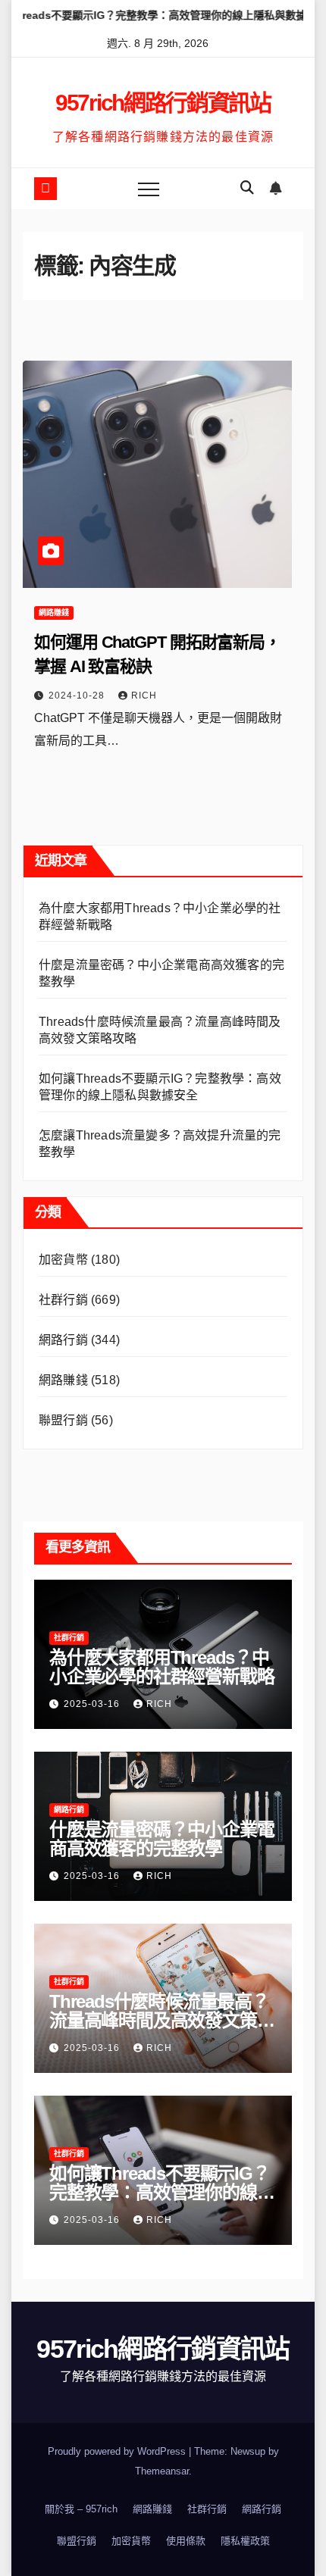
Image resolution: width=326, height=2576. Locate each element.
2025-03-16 (93, 1704)
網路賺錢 (54, 613)
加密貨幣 (63, 1260)
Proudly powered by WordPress (118, 2451)
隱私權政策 (245, 2541)
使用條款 (186, 2541)
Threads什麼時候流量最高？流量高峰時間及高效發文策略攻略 (161, 2020)
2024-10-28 (78, 696)
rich (144, 696)
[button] (247, 188)
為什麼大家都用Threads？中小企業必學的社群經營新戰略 (161, 1667)
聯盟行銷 (63, 1420)
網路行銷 (63, 1340)
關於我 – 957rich (81, 2509)
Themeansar (162, 2471)
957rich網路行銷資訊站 (163, 103)
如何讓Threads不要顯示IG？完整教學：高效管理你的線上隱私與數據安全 (161, 2192)
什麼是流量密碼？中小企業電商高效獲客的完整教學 (161, 1839)
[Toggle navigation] (149, 189)
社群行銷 (63, 1300)
